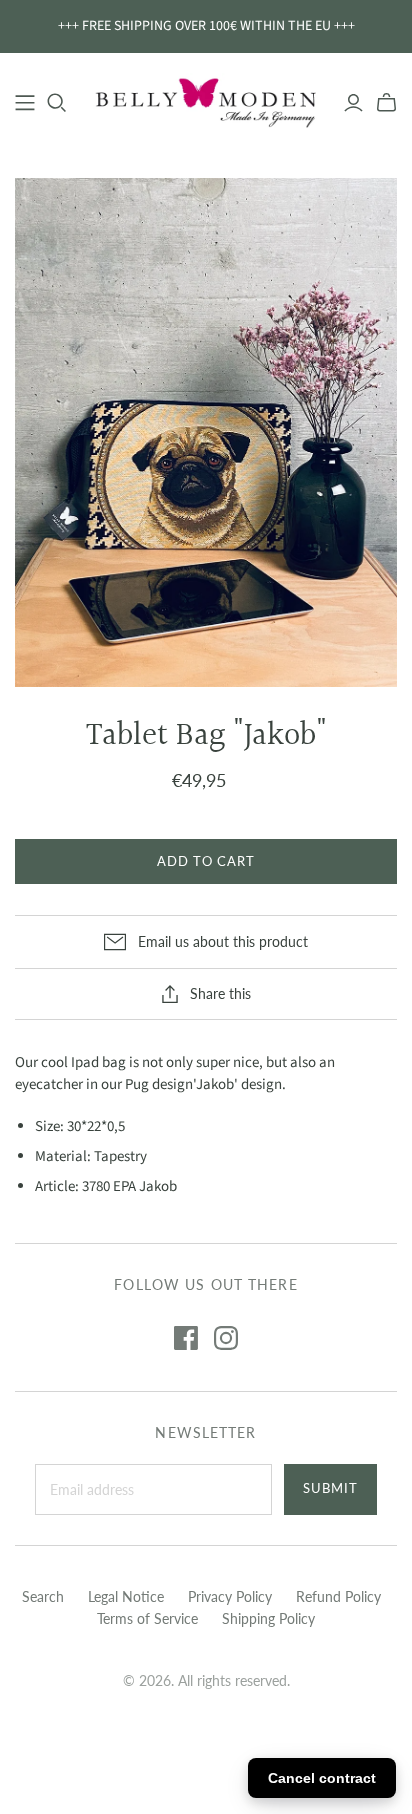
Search (43, 1596)
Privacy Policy (230, 1596)
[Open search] (57, 103)
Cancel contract (322, 1778)
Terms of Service (147, 1618)
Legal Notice (126, 1596)
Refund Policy (338, 1596)
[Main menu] (25, 103)
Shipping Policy (268, 1618)
